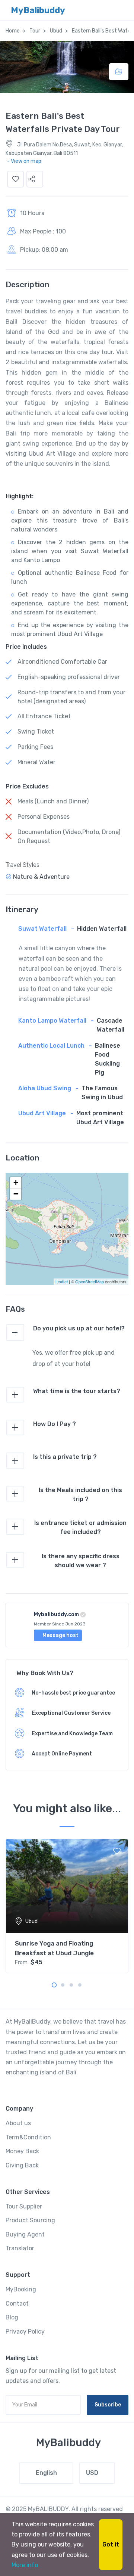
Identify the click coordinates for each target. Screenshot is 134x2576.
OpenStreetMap (90, 1281)
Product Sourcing (30, 2220)
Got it (111, 2544)
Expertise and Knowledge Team (72, 1734)
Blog (12, 2317)
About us (18, 2123)
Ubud (56, 31)
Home (13, 31)
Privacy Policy (25, 2332)
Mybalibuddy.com (56, 1614)
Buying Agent (25, 2234)
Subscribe (108, 2405)
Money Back (22, 2151)
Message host (60, 1635)
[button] (35, 179)
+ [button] (16, 1183)
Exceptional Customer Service (71, 1713)
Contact (17, 2304)
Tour (35, 31)
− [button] (16, 1194)
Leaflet (62, 1281)
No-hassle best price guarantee (73, 1693)
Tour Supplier (24, 2206)
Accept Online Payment (62, 1754)
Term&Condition (28, 2137)
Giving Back (22, 2165)
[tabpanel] (67, 1906)
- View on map (24, 161)
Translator (20, 2248)
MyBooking (21, 2289)
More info (25, 2565)
